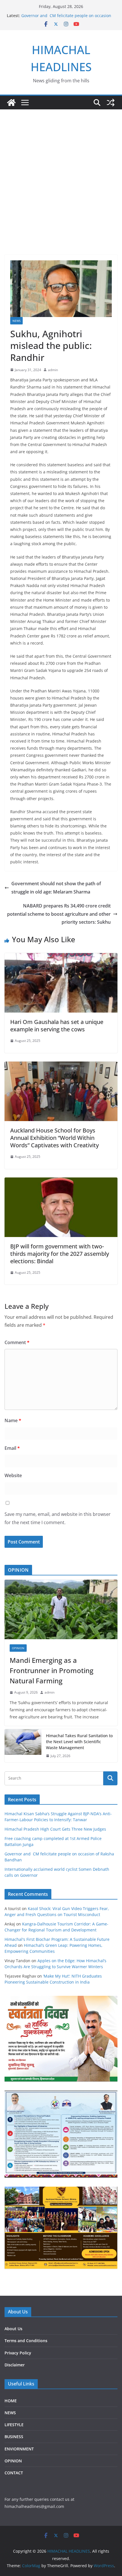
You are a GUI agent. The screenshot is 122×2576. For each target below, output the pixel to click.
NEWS (16, 321)
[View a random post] (111, 103)
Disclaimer (15, 2365)
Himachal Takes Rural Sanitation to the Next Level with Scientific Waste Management (79, 1742)
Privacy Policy (18, 2353)
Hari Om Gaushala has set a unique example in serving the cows (57, 1026)
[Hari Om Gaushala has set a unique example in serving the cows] (61, 957)
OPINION (18, 1648)
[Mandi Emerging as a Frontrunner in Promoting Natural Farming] (61, 1609)
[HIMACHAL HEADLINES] (11, 103)
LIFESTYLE (14, 2425)
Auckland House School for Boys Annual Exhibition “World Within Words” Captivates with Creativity (54, 1138)
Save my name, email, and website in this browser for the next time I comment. (58, 1518)
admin (53, 370)
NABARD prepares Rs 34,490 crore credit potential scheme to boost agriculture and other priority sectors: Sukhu (59, 914)
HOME (11, 2401)
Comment (17, 1342)
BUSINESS (14, 2437)
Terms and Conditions (26, 2341)
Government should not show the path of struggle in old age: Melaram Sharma (56, 888)
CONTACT (14, 2473)
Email (12, 1448)
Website (13, 1475)
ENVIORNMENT (19, 2449)
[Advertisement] (61, 173)
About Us (13, 2329)
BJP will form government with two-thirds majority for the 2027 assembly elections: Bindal (60, 1254)
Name (13, 1420)
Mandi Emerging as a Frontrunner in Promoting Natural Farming (51, 1670)
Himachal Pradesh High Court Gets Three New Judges (55, 1829)
